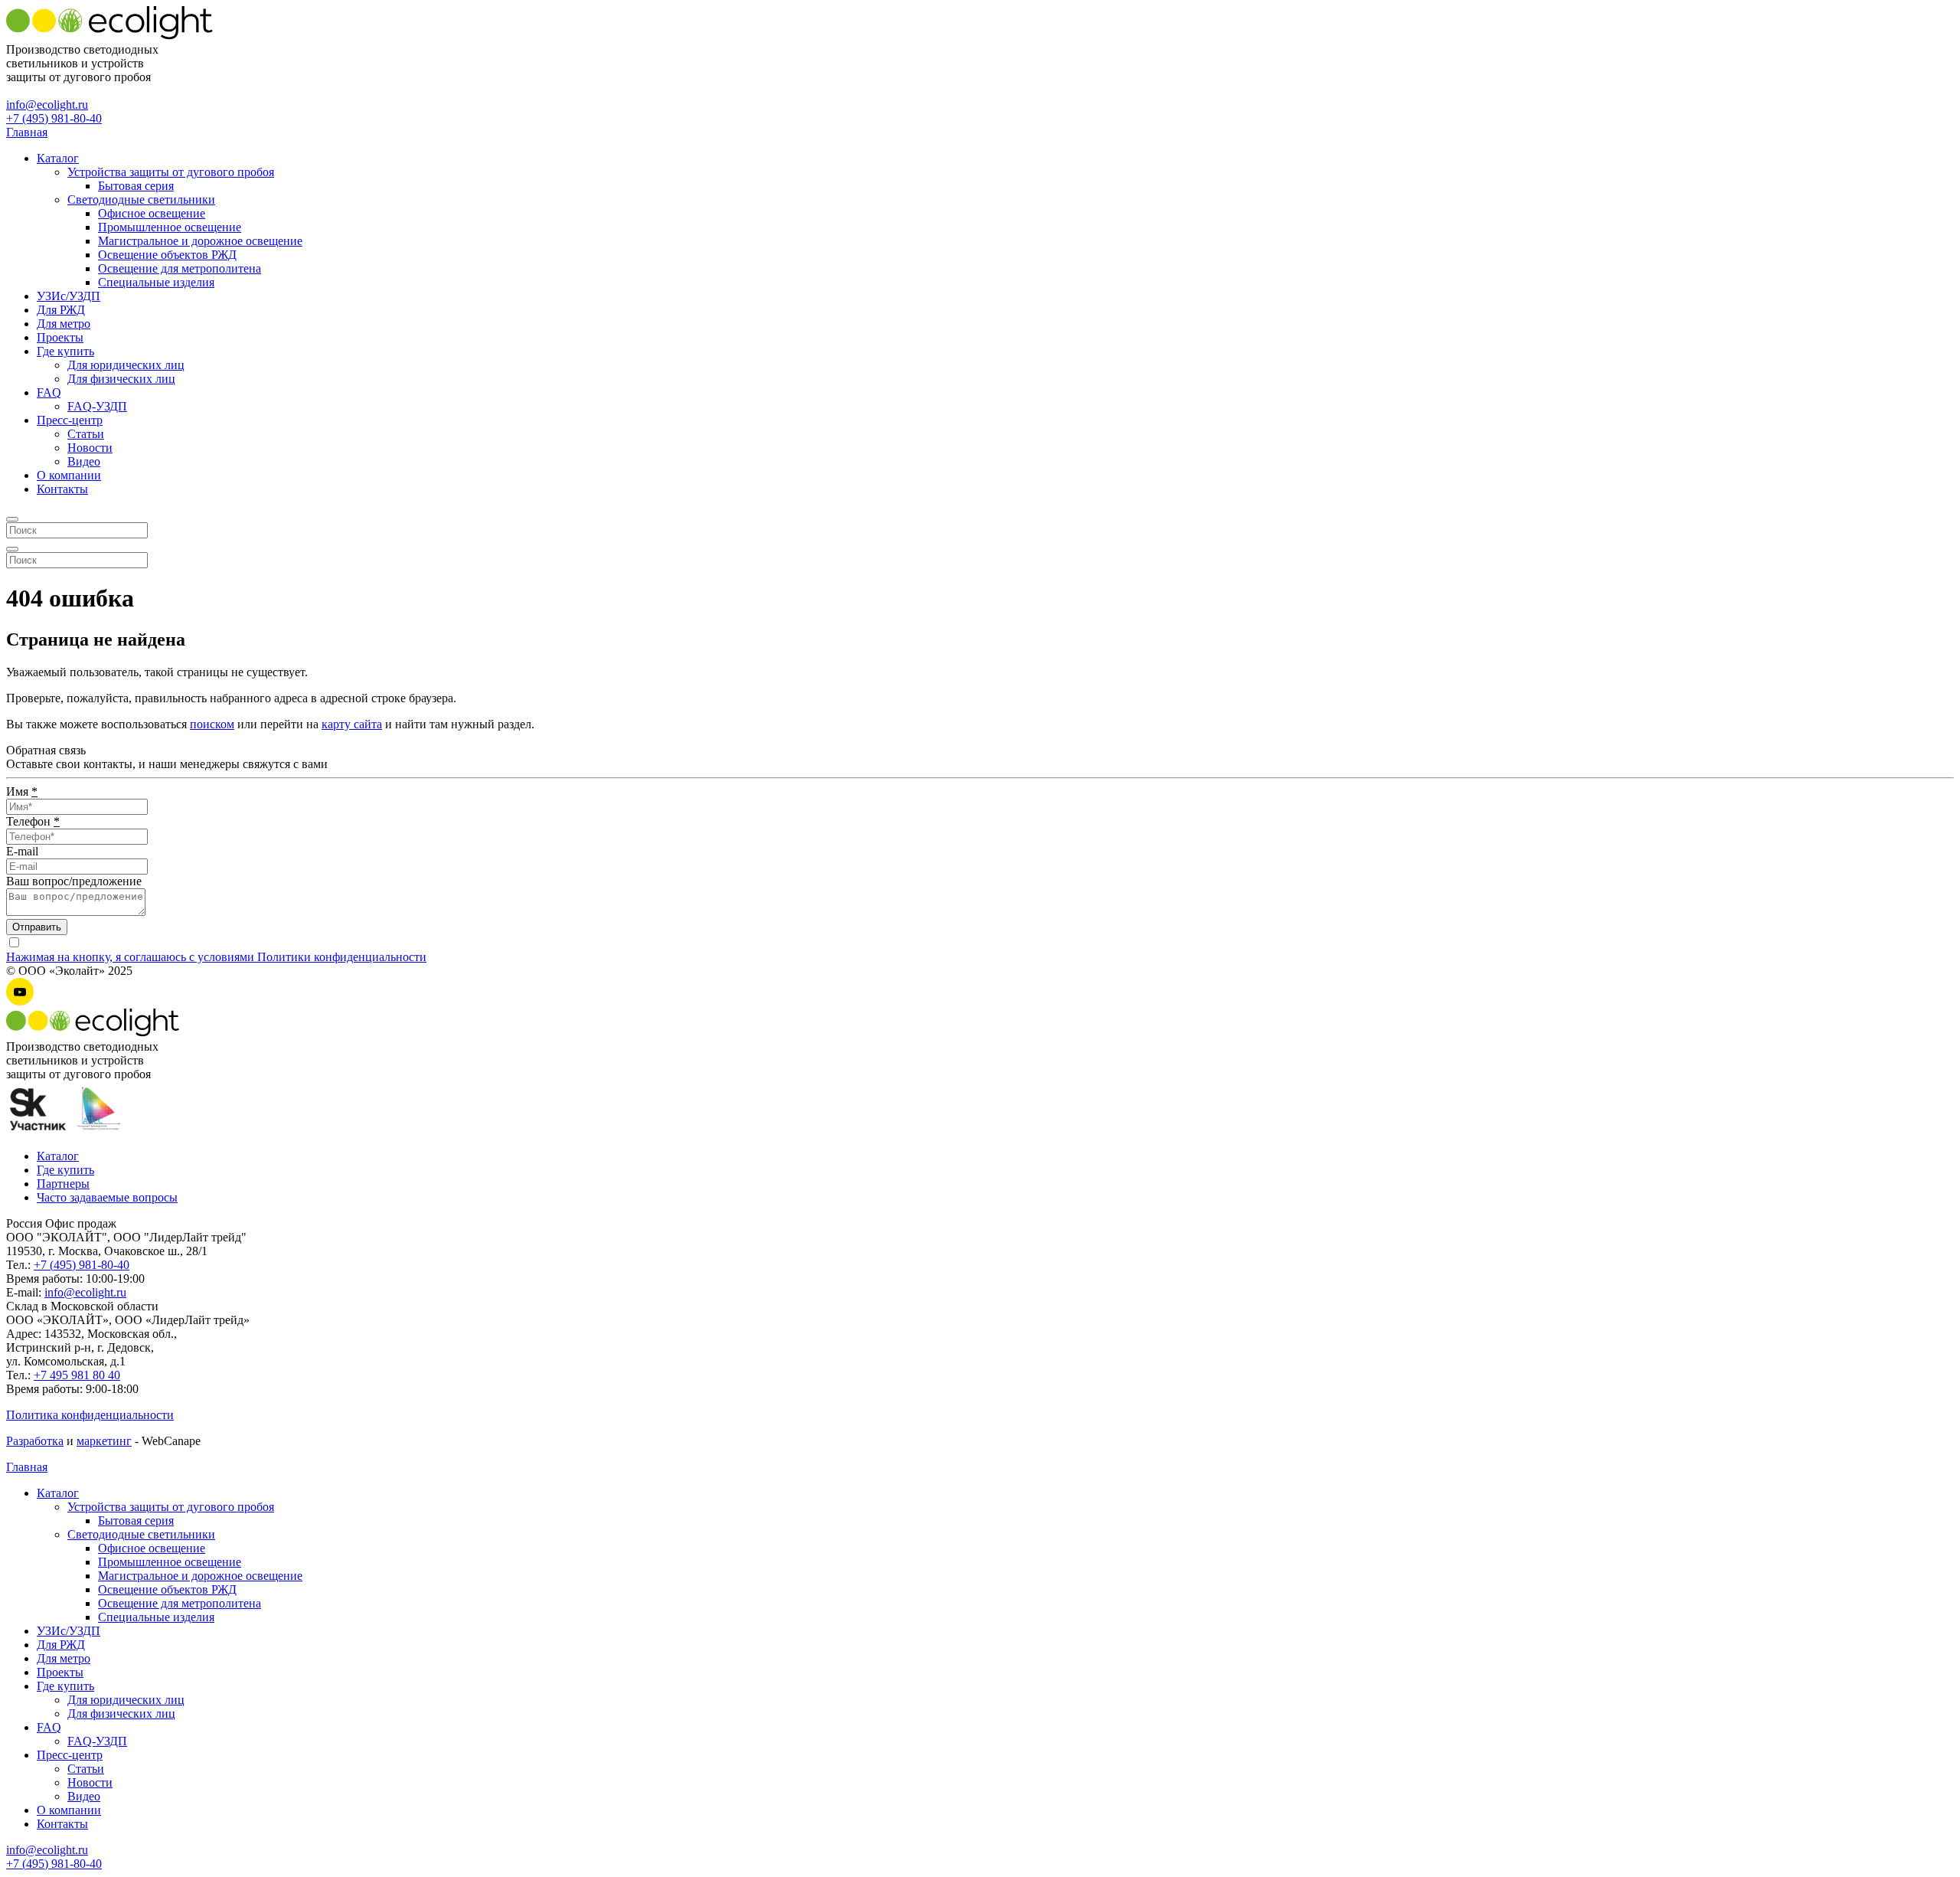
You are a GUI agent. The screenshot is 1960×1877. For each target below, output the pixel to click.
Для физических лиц (121, 379)
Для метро (64, 324)
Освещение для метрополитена (180, 268)
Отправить (37, 927)
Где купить (65, 351)
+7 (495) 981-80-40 (54, 118)
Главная (27, 132)
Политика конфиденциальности (90, 1415)
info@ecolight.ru (47, 105)
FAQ (49, 392)
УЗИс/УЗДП (69, 296)
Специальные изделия (156, 282)
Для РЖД (61, 310)
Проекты (60, 337)
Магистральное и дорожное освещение (200, 241)
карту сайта (352, 724)
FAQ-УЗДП (97, 406)
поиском (212, 724)
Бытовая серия (136, 186)
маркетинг (104, 1441)
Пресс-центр (70, 420)
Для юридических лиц (126, 365)
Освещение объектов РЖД (167, 255)
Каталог (58, 158)
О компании (69, 475)
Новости (90, 448)
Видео (84, 461)
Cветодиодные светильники (141, 199)
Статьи (86, 434)
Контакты (62, 489)
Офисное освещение (152, 213)
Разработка (35, 1441)
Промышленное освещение (170, 227)
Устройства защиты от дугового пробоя (171, 172)
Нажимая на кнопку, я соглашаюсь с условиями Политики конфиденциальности (216, 957)
